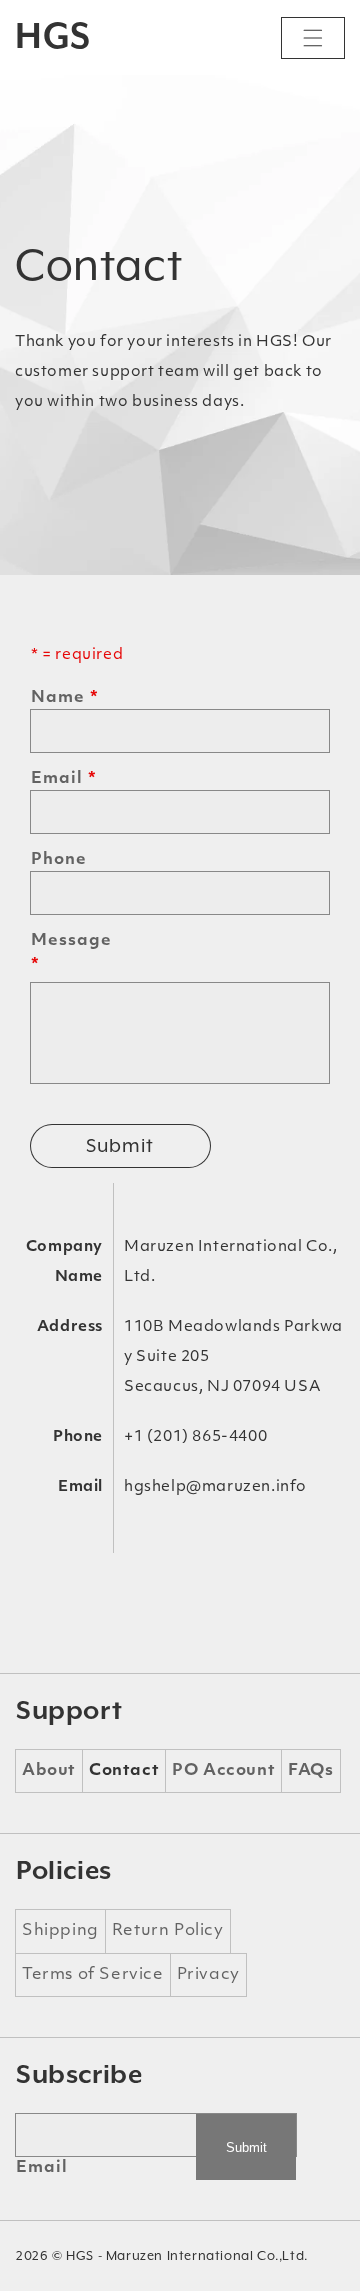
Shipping (60, 1931)
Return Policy (168, 1931)
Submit (120, 1145)
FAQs (310, 1771)
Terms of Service (93, 1975)
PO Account (223, 1771)
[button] (313, 38)
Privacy (208, 1975)
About (49, 1771)
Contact (124, 1771)
